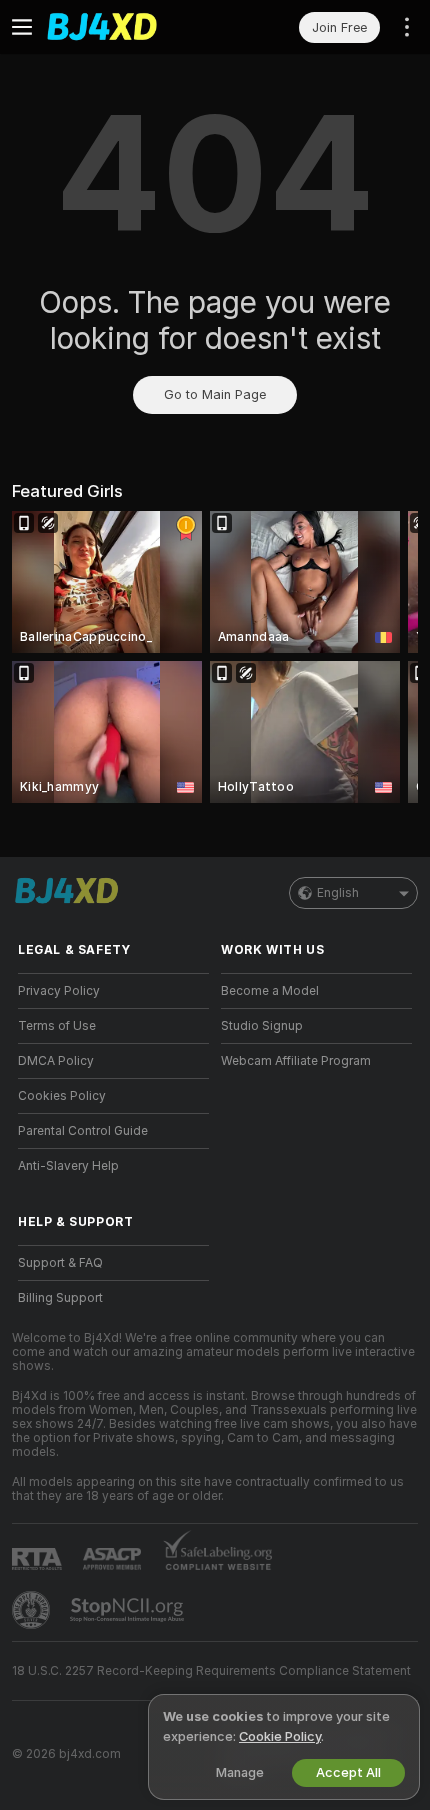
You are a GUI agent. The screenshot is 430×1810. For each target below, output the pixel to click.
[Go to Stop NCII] (129, 1610)
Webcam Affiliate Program (296, 1061)
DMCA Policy (56, 1061)
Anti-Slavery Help (68, 1166)
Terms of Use (57, 1026)
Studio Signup (262, 1026)
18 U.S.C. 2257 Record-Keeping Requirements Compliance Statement (211, 1671)
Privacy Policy (59, 991)
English (338, 893)
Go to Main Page (215, 394)
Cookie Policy (280, 1736)
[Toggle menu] (22, 27)
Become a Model (270, 991)
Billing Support (60, 1298)
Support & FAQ (60, 1263)
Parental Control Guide (83, 1131)
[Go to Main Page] (129, 27)
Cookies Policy (62, 1096)
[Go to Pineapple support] (33, 1610)
